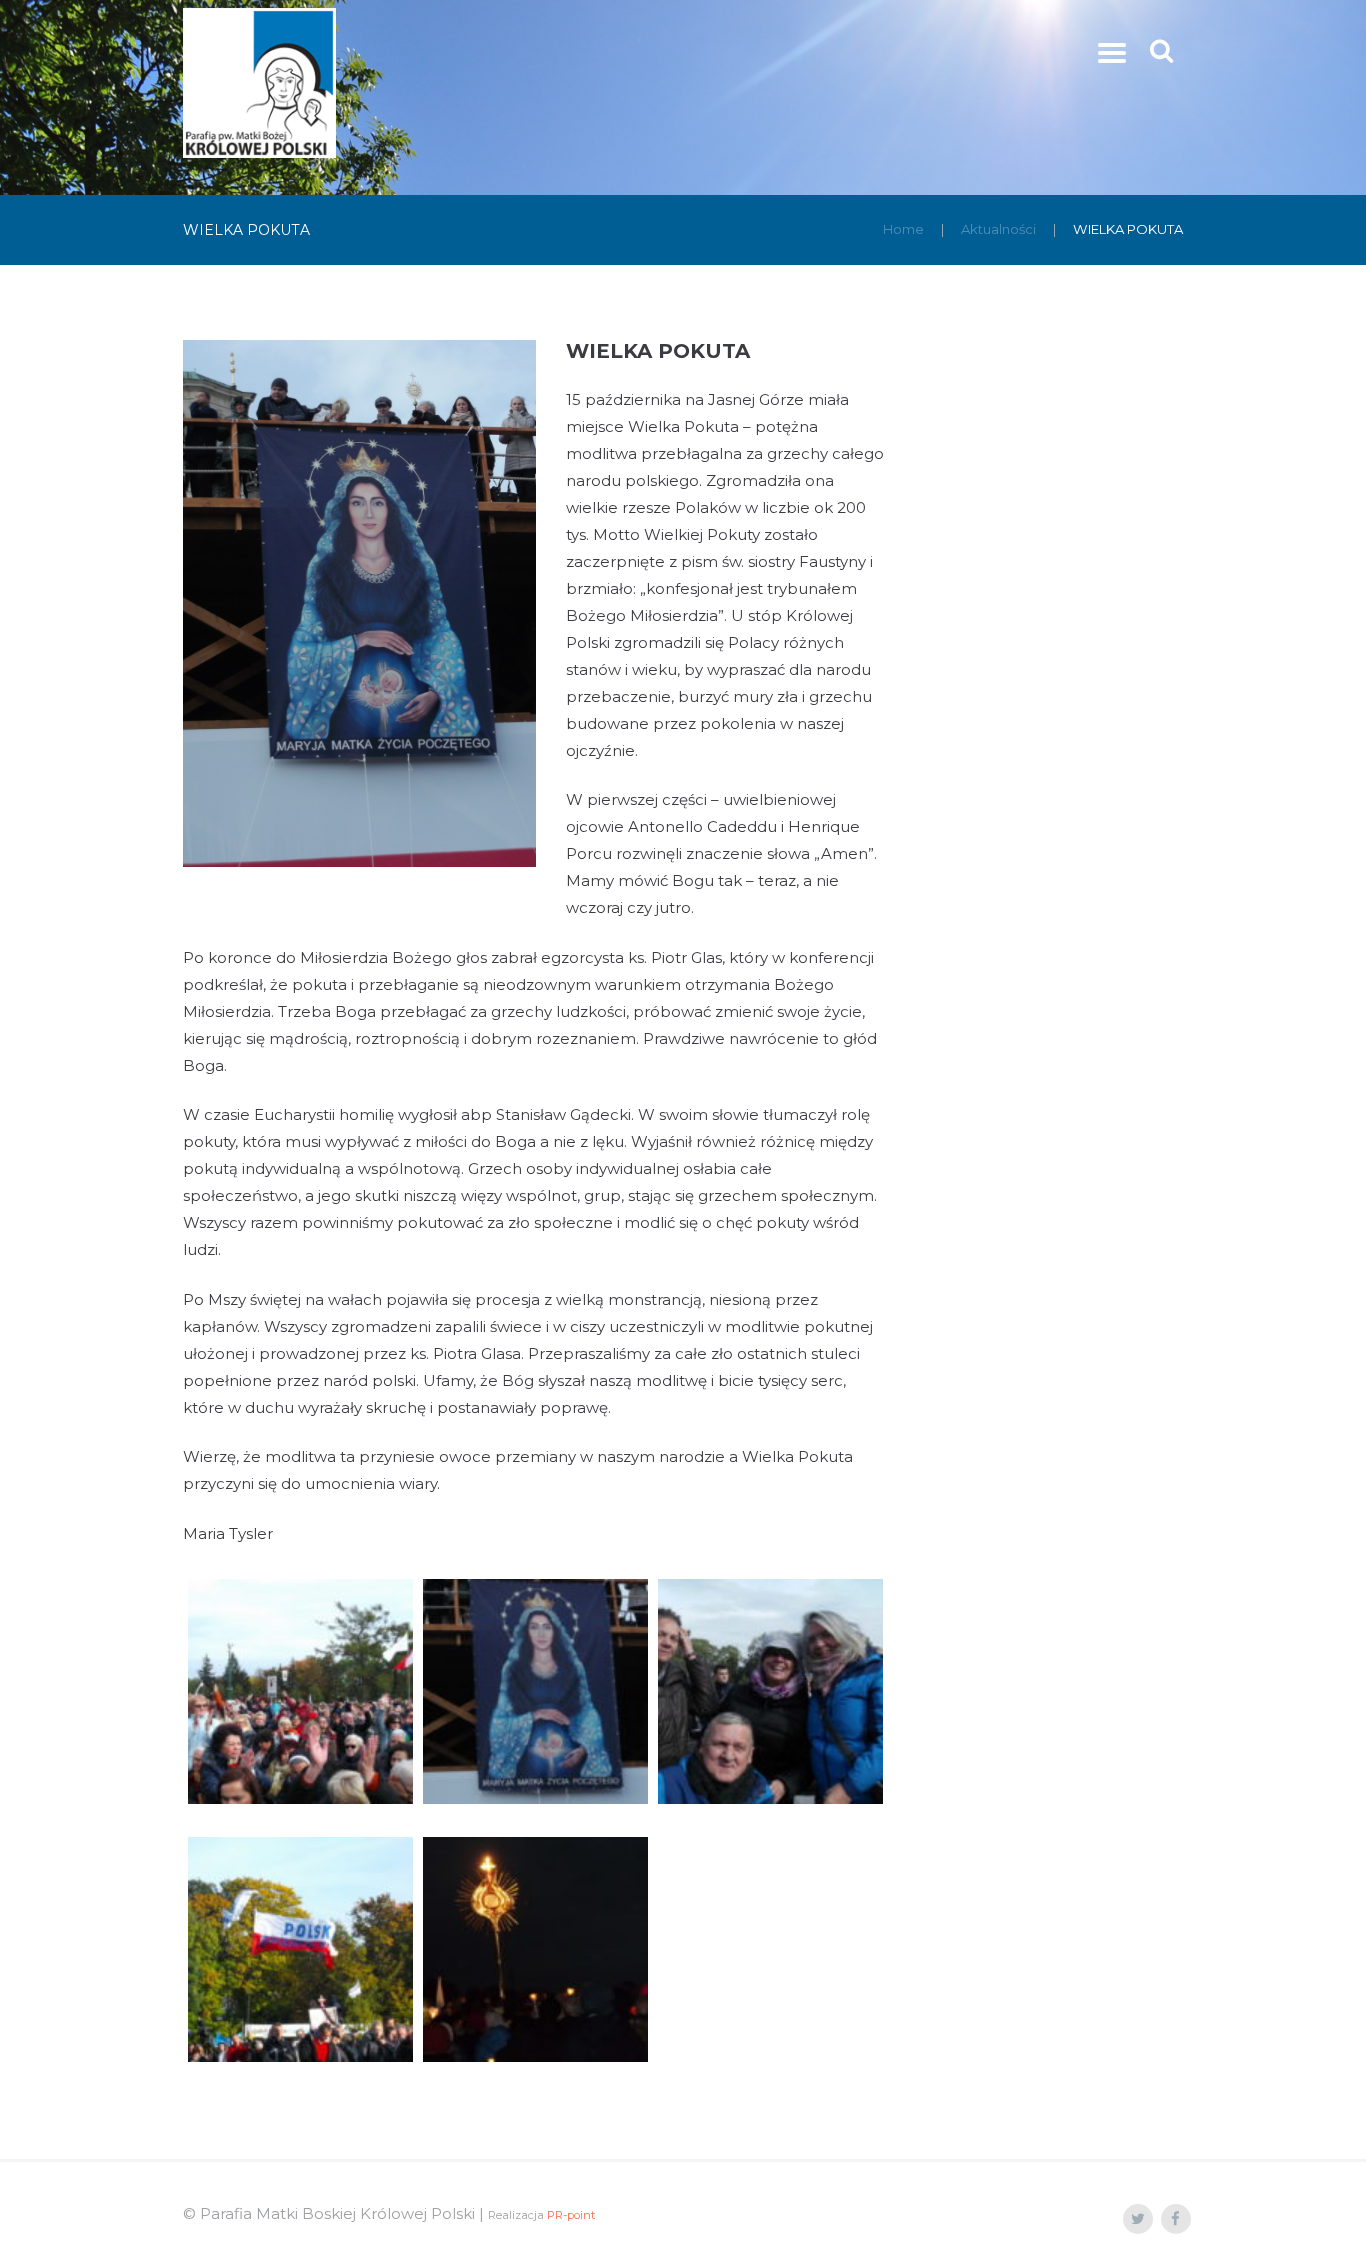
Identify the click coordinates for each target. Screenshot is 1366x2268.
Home (903, 229)
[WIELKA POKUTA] (359, 603)
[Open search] (1163, 50)
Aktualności (998, 229)
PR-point (571, 2215)
